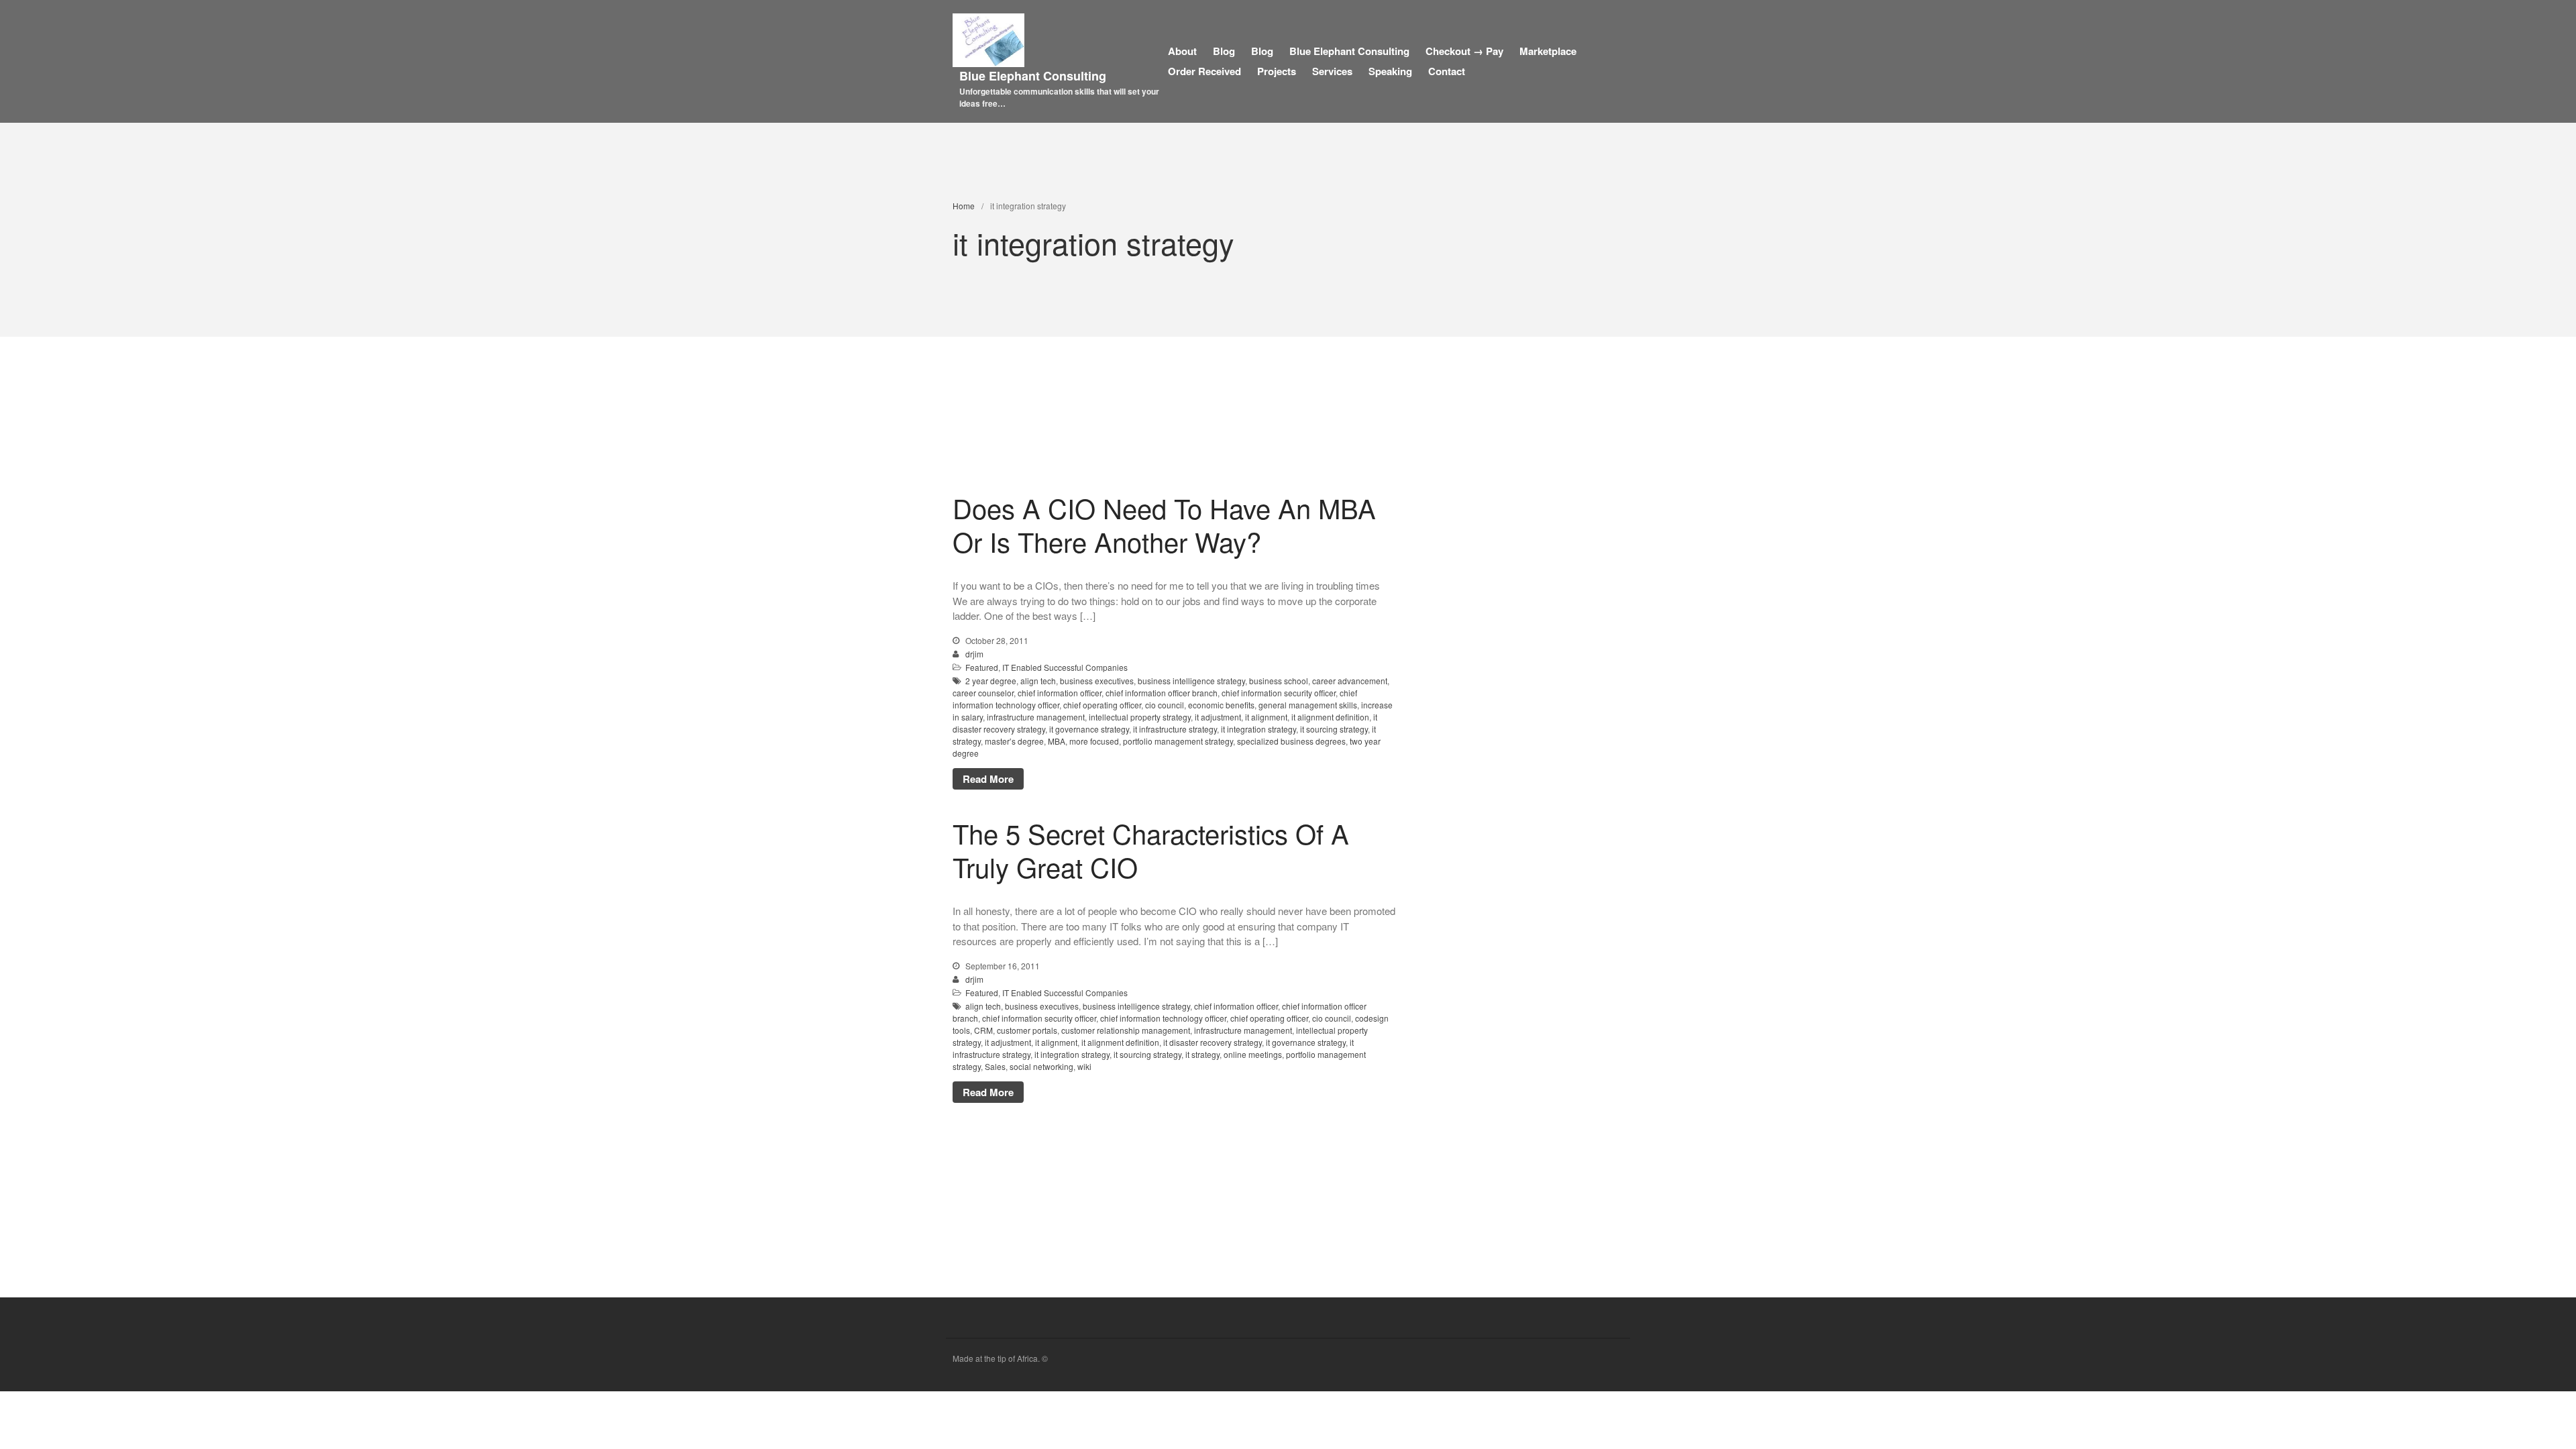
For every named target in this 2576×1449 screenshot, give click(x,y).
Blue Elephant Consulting (1033, 76)
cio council (1165, 705)
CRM (983, 1030)
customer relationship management (1126, 1030)
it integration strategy (1258, 729)
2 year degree (991, 681)
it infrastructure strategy (1175, 729)
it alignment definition (1330, 717)
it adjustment (1218, 717)
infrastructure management (1036, 717)
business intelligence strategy (1191, 681)
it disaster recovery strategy (1213, 1042)
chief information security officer (1279, 693)
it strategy (1202, 1054)
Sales (995, 1066)
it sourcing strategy (1334, 729)
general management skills (1308, 705)
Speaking (1390, 71)
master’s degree (1014, 741)
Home (964, 206)
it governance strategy (1089, 729)
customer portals (1027, 1030)
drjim (974, 654)
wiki (1084, 1066)
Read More (988, 779)
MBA (1057, 741)
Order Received (1204, 71)
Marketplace (1548, 51)
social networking (1041, 1066)
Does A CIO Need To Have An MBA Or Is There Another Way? (1164, 524)
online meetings (1253, 1054)
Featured (982, 667)
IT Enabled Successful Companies (1065, 667)
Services (1332, 71)
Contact (1447, 71)
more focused (1094, 741)
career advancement (1350, 681)
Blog (1224, 51)
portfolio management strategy (1178, 741)
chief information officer (1060, 693)
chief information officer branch (1162, 693)
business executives (1097, 681)
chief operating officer (1102, 705)
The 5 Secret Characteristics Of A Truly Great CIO (1151, 850)
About (1182, 51)
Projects (1277, 71)
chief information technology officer (1163, 1018)
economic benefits (1221, 705)
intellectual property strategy (1140, 717)
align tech (1038, 681)
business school (1279, 681)
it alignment (1266, 717)
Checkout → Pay (1464, 51)
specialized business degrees (1291, 741)
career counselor (983, 693)
